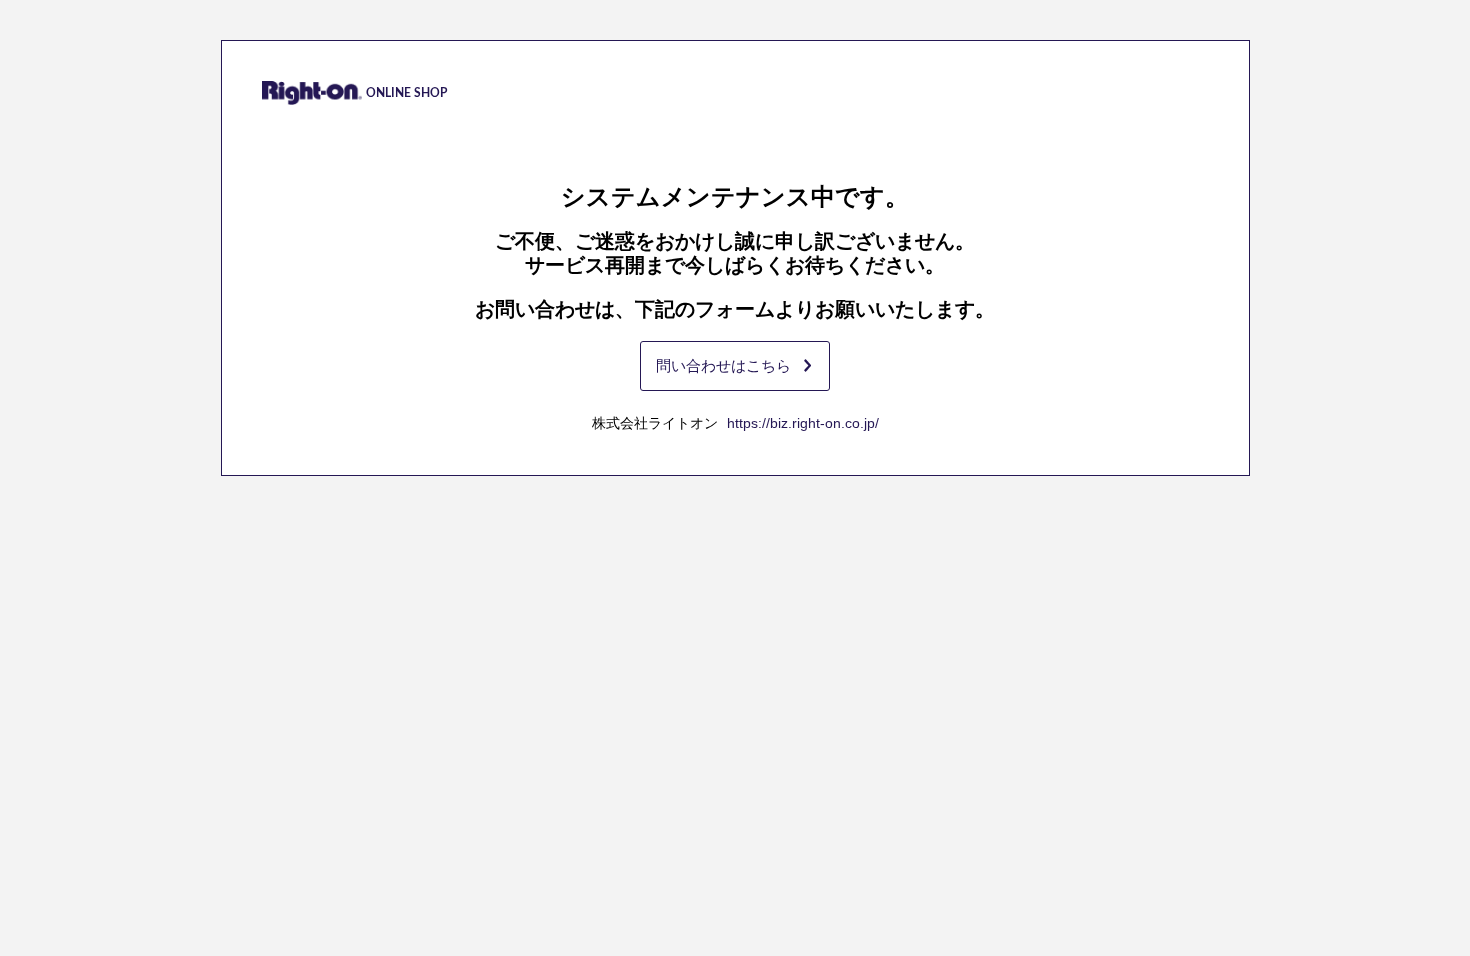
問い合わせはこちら (723, 365)
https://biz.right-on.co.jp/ (803, 423)
